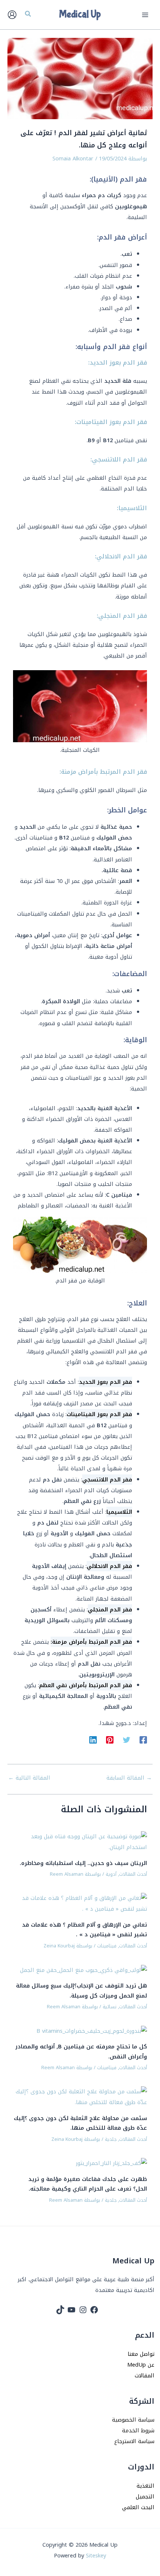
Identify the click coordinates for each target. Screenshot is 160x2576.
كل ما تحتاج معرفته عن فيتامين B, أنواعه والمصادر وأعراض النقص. (81, 2051)
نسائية (110, 2007)
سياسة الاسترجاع (134, 2441)
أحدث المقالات (133, 1874)
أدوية (111, 1874)
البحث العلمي (138, 2507)
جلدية (111, 2139)
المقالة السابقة (129, 1778)
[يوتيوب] (71, 2310)
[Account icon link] (12, 15)
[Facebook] (143, 1739)
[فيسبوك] (94, 2310)
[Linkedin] (93, 1739)
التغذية (145, 2486)
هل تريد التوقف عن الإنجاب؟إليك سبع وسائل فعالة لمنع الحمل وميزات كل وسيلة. (81, 1990)
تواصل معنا (141, 2354)
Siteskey (96, 2556)
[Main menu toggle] (145, 14)
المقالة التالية (29, 1778)
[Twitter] (127, 1739)
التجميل (145, 2497)
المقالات (145, 2376)
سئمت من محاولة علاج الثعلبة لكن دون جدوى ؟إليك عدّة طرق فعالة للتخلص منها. (80, 2123)
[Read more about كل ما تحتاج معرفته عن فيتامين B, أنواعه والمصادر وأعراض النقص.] (92, 2031)
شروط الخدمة (138, 2430)
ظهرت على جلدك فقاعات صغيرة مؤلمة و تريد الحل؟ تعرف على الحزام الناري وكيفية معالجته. (88, 2184)
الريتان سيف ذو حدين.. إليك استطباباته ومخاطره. (83, 1863)
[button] (28, 15)
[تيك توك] (60, 2310)
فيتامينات (107, 1946)
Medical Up (80, 14)
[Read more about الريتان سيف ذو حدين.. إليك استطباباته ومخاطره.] (80, 1842)
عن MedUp (141, 2365)
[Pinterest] (110, 1739)
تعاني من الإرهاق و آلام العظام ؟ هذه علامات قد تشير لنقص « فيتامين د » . (84, 1930)
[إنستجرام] (83, 2310)
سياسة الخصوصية (133, 2420)
